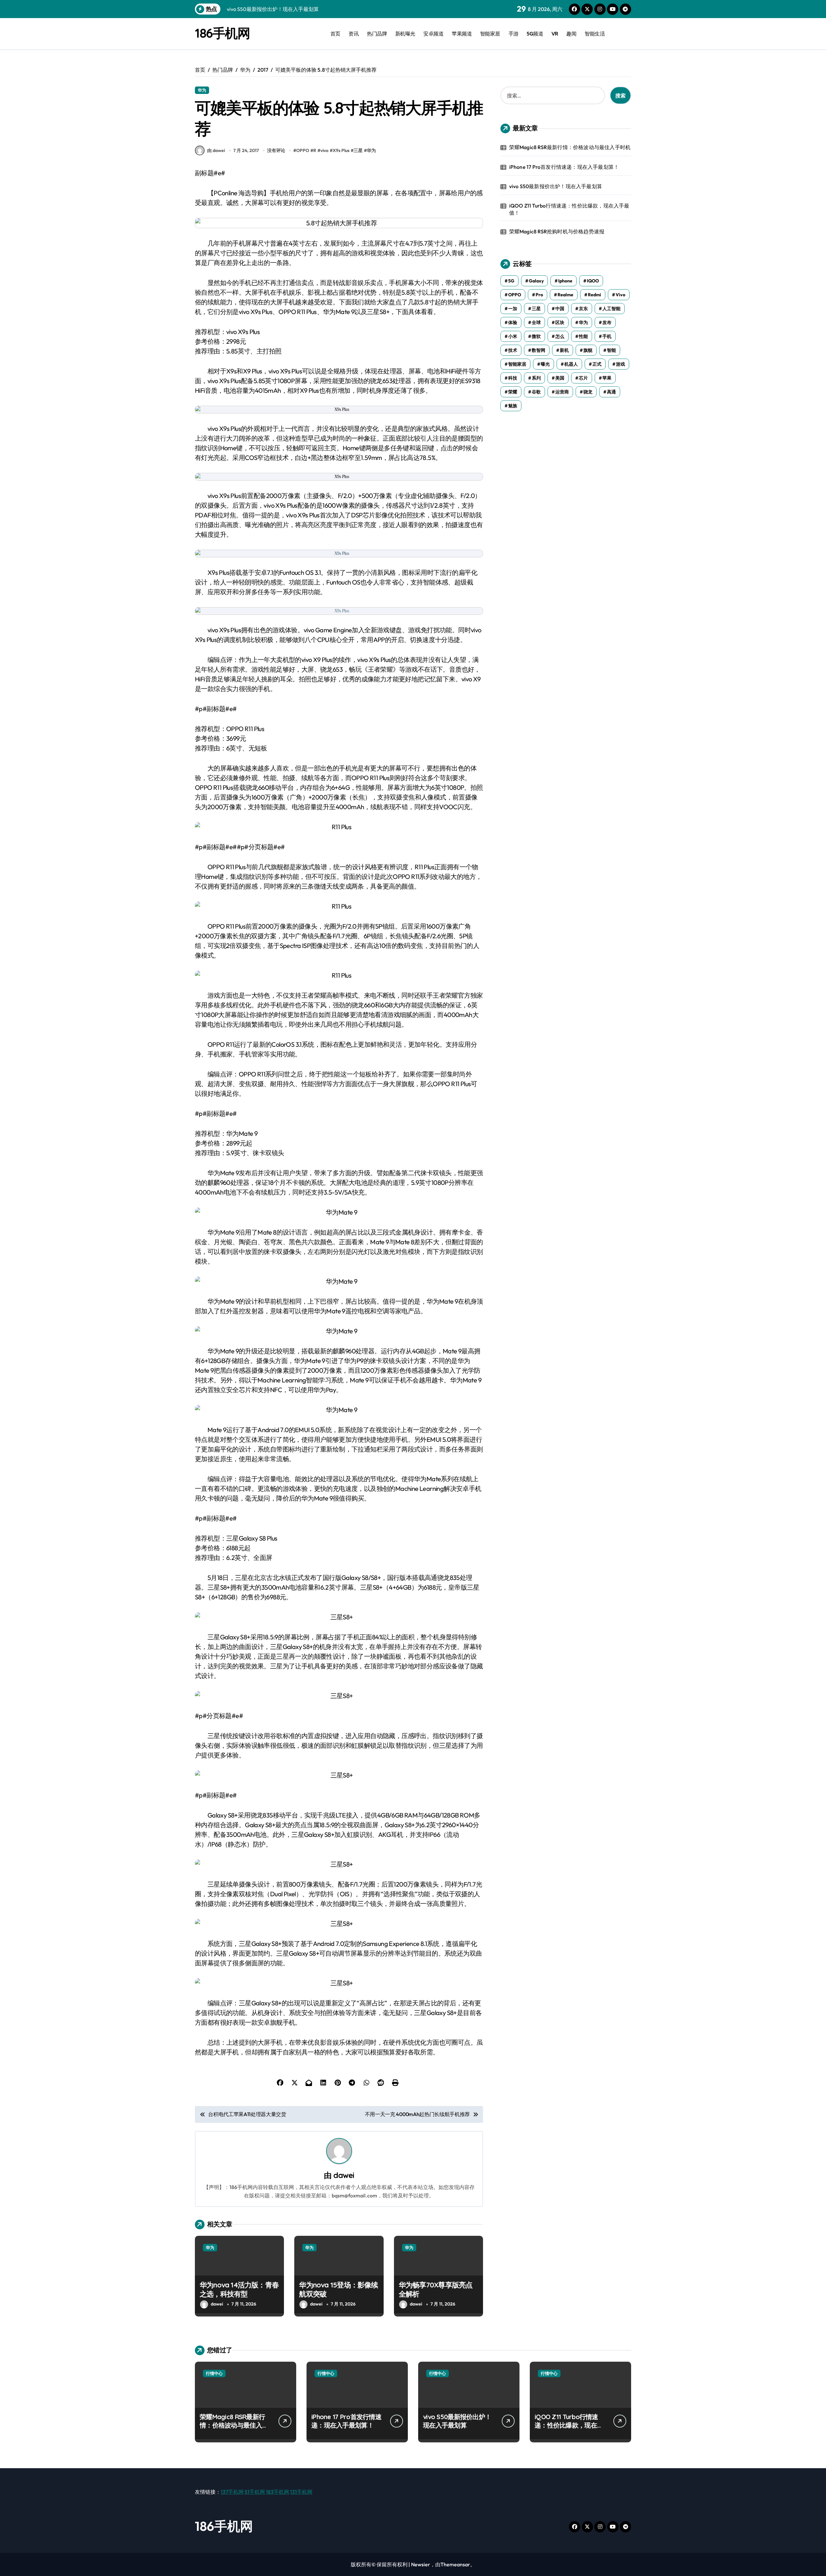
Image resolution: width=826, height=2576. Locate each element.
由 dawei (216, 150)
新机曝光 (405, 34)
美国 (560, 378)
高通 (611, 392)
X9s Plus (341, 150)
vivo (324, 150)
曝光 (545, 364)
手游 (514, 34)
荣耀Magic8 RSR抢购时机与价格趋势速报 (557, 231)
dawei (344, 2175)
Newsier (421, 2564)
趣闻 (571, 34)
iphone (565, 281)
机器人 (571, 364)
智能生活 (595, 34)
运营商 (562, 392)
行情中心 (214, 2373)
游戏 (620, 364)
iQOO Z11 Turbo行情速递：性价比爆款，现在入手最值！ (569, 209)
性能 (583, 336)
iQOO (593, 281)
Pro (539, 295)
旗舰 (588, 350)
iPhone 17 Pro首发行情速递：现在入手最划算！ (564, 167)
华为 (202, 90)
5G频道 (535, 34)
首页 (335, 34)
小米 (513, 336)
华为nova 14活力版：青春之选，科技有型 (239, 2290)
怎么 (560, 336)
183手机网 (277, 2492)
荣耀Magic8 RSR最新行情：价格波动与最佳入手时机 (570, 147)
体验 (513, 322)
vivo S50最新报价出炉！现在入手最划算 (556, 186)
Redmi (594, 295)
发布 (607, 322)
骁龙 (588, 392)
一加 (513, 309)
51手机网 (255, 2492)
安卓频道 (433, 34)
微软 (536, 336)
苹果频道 (462, 34)
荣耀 (513, 392)
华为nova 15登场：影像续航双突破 (338, 2290)
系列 (536, 378)
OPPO (303, 150)
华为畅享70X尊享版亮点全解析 (436, 2290)
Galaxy (536, 281)
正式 (597, 364)
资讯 (353, 34)
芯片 (583, 378)
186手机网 (222, 33)
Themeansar (455, 2564)
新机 (564, 350)
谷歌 (536, 392)
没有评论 (276, 150)
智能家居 (490, 34)
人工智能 (611, 309)
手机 (607, 336)
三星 (358, 150)
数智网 (539, 350)
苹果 (607, 378)
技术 (513, 350)
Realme (565, 295)
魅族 (513, 406)
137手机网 (232, 2492)
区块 (560, 322)
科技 (513, 378)
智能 (611, 350)
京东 (583, 309)
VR (555, 34)
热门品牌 (377, 34)
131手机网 (301, 2492)
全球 (536, 322)
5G (511, 281)
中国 (560, 309)
